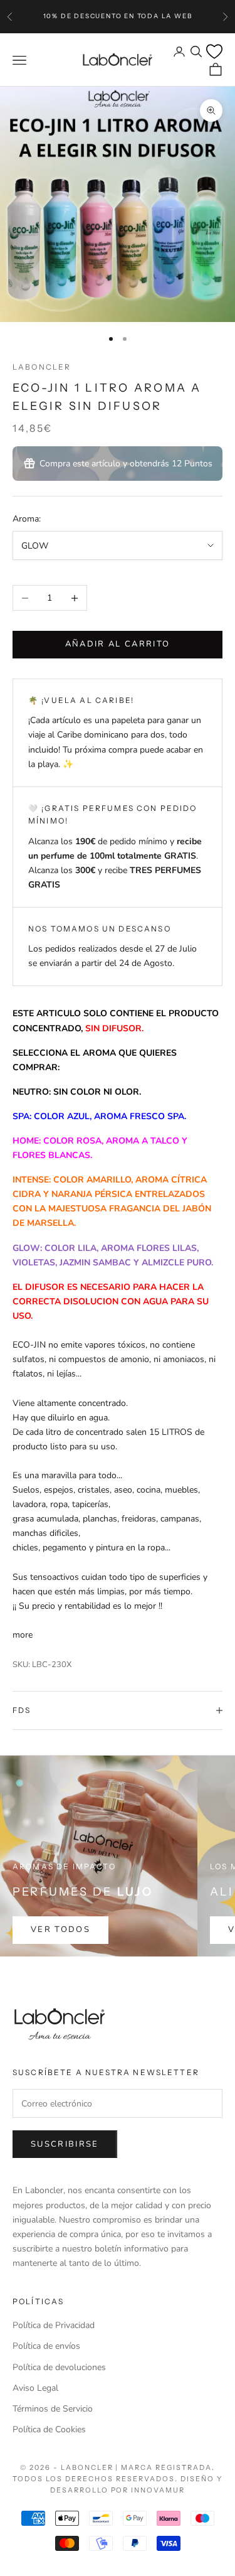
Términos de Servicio (53, 2409)
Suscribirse (65, 2144)
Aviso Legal (35, 2388)
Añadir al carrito (118, 644)
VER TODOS (60, 1929)
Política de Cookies (49, 2429)
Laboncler (42, 367)
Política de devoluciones (59, 2367)
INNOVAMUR (158, 2490)
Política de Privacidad (54, 2325)
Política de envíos (46, 2346)
